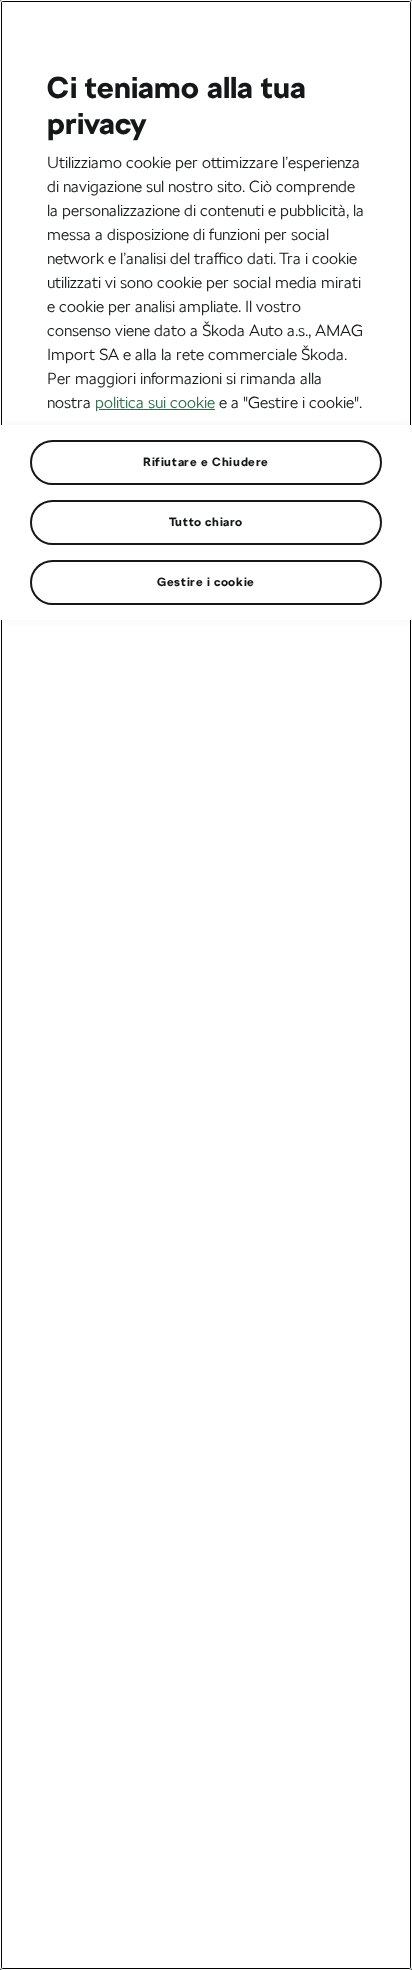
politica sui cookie (155, 402)
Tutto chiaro (206, 522)
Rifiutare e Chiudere (206, 462)
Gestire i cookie (206, 582)
